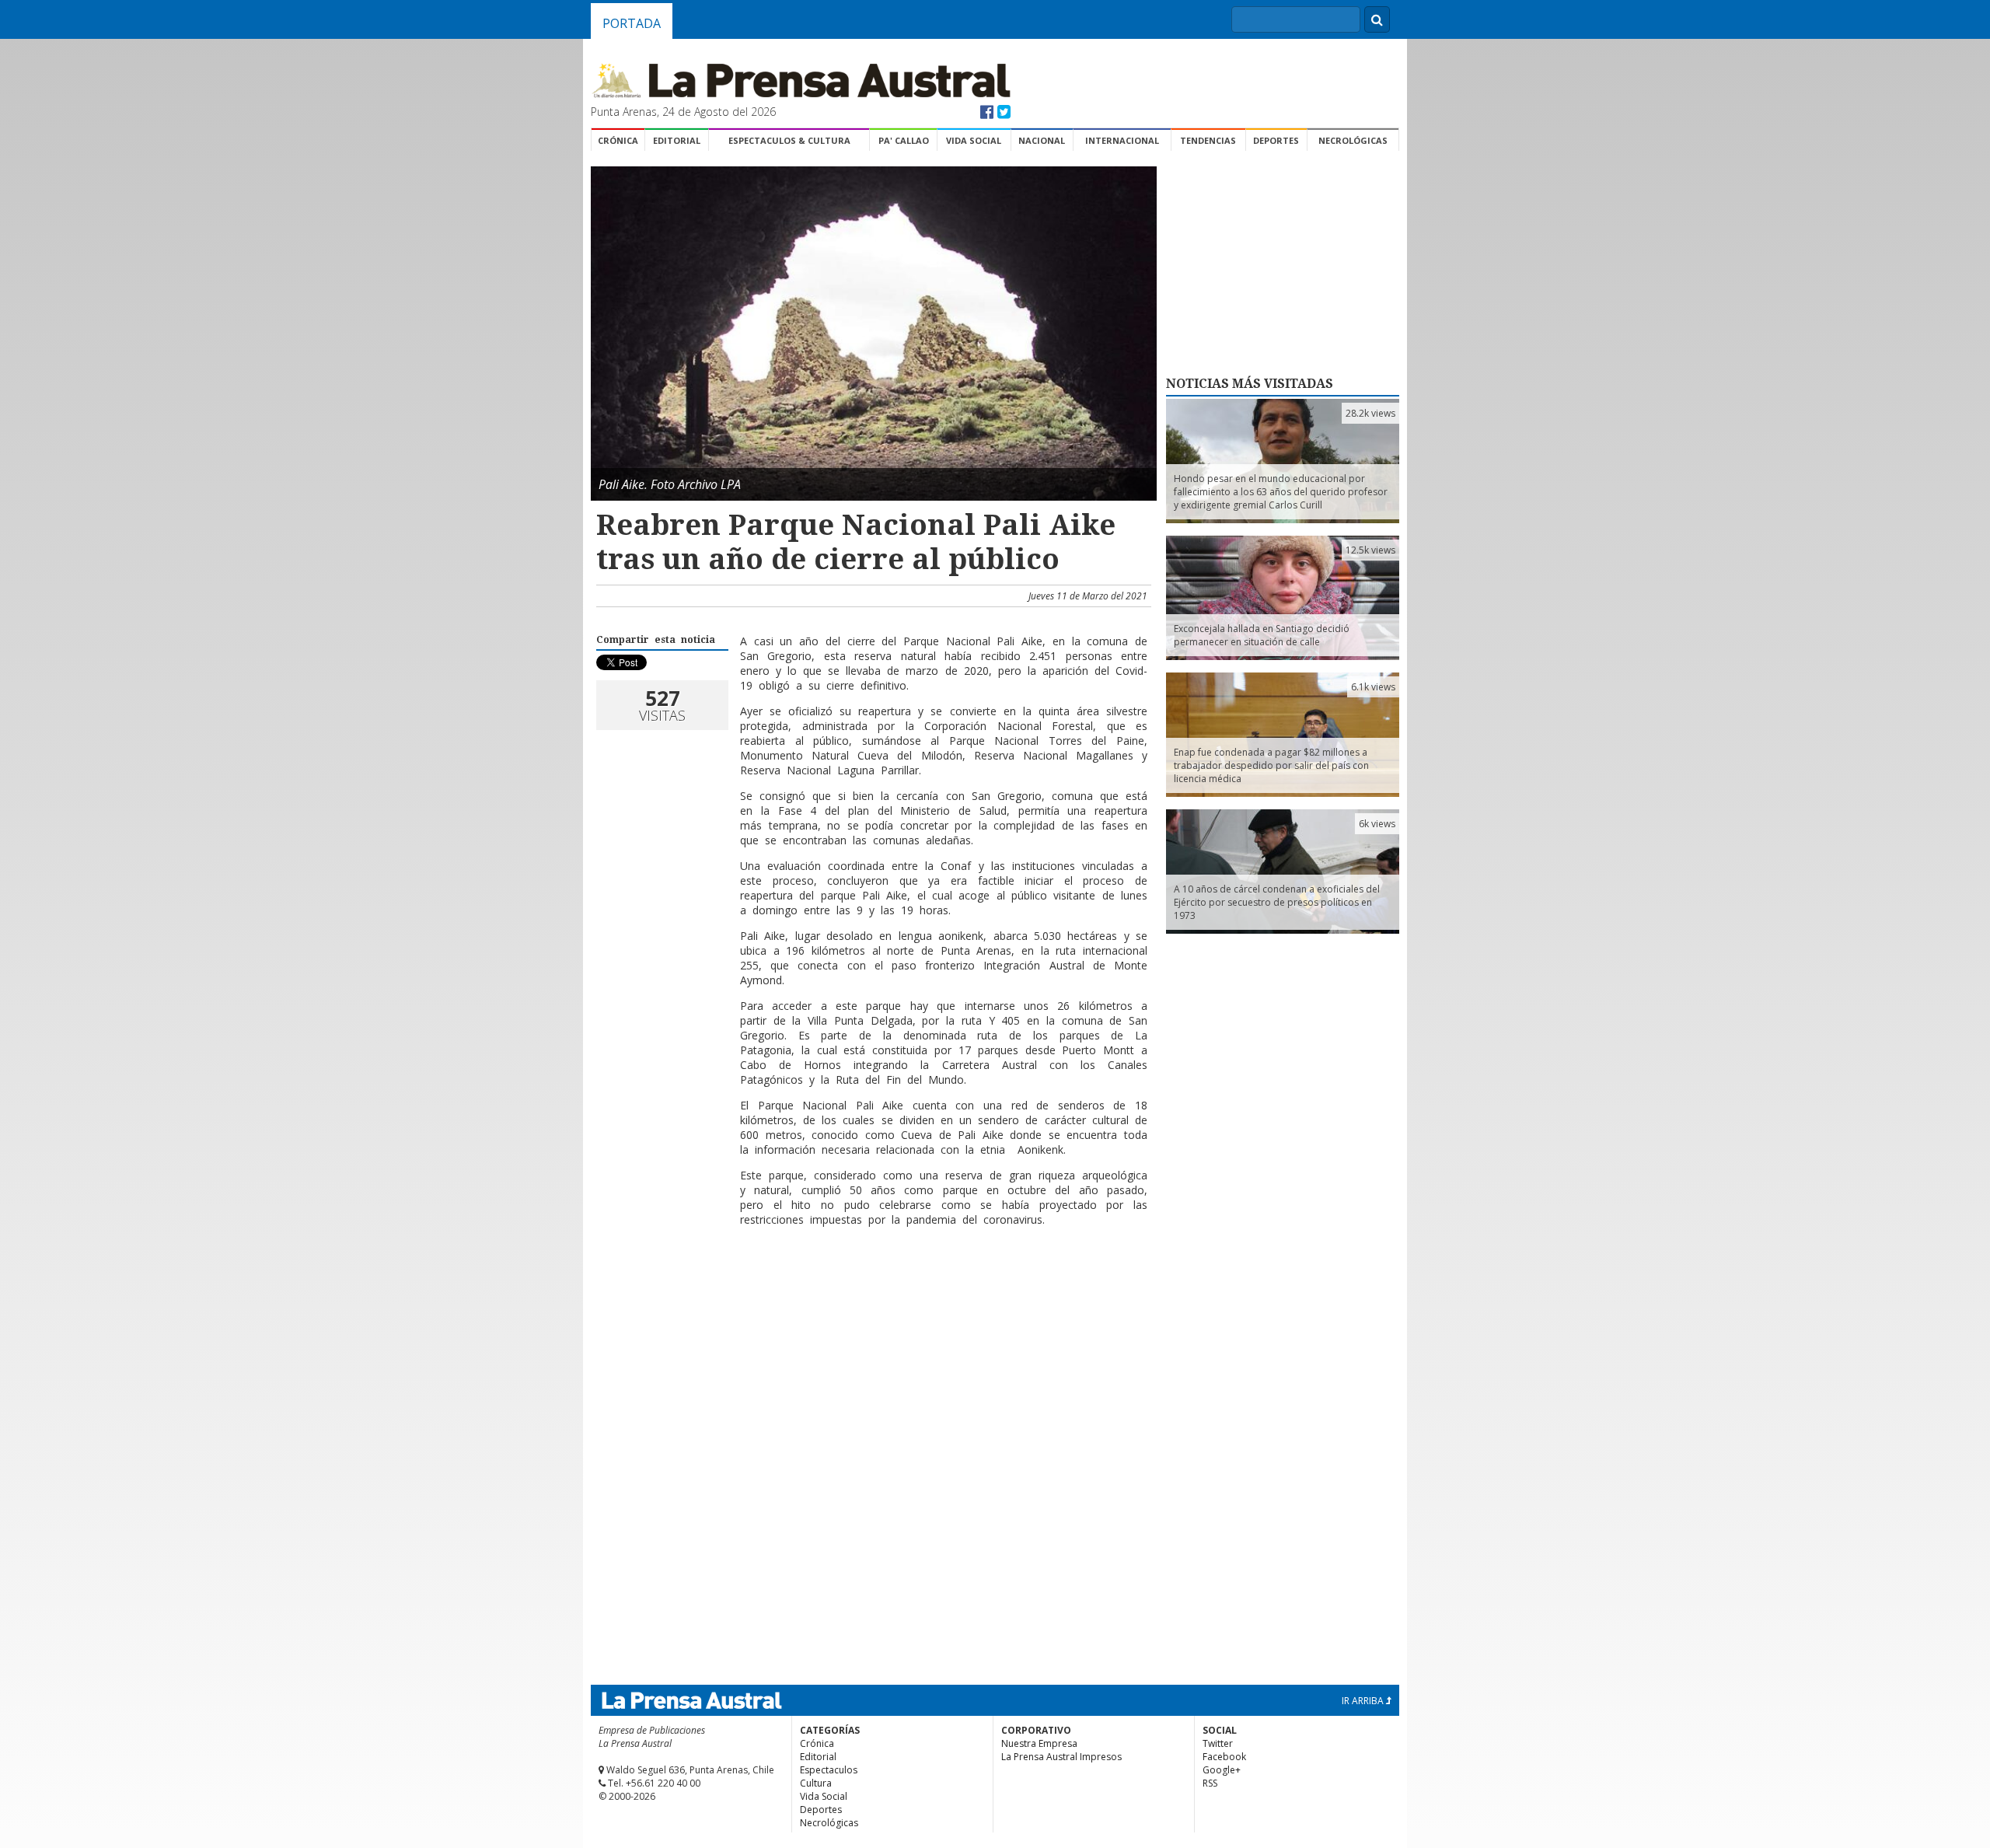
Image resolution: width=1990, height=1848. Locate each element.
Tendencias (1208, 140)
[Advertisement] (871, 1289)
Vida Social (974, 140)
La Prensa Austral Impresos (1061, 1757)
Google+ (1222, 1770)
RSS (1210, 1783)
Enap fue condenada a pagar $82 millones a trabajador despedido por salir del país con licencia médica (1271, 765)
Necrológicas (1353, 140)
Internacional (1122, 140)
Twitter (1218, 1743)
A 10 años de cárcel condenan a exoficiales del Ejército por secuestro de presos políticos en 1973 (1277, 902)
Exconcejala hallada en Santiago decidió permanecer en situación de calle (1262, 635)
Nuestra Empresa (1039, 1743)
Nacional (1042, 140)
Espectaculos (829, 1770)
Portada (632, 23)
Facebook (1224, 1757)
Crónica (618, 140)
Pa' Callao (904, 140)
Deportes (1276, 140)
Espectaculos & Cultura (789, 140)
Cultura (816, 1783)
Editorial (677, 140)
